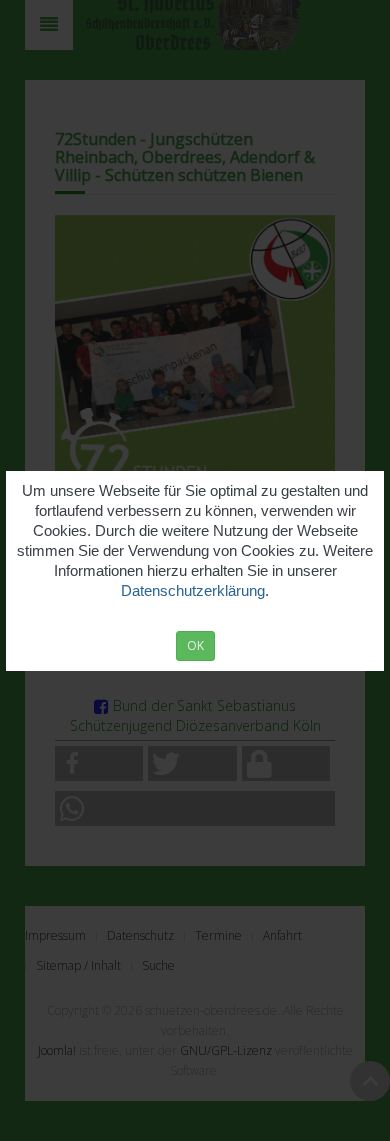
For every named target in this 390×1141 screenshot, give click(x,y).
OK (195, 645)
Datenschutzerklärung (193, 590)
